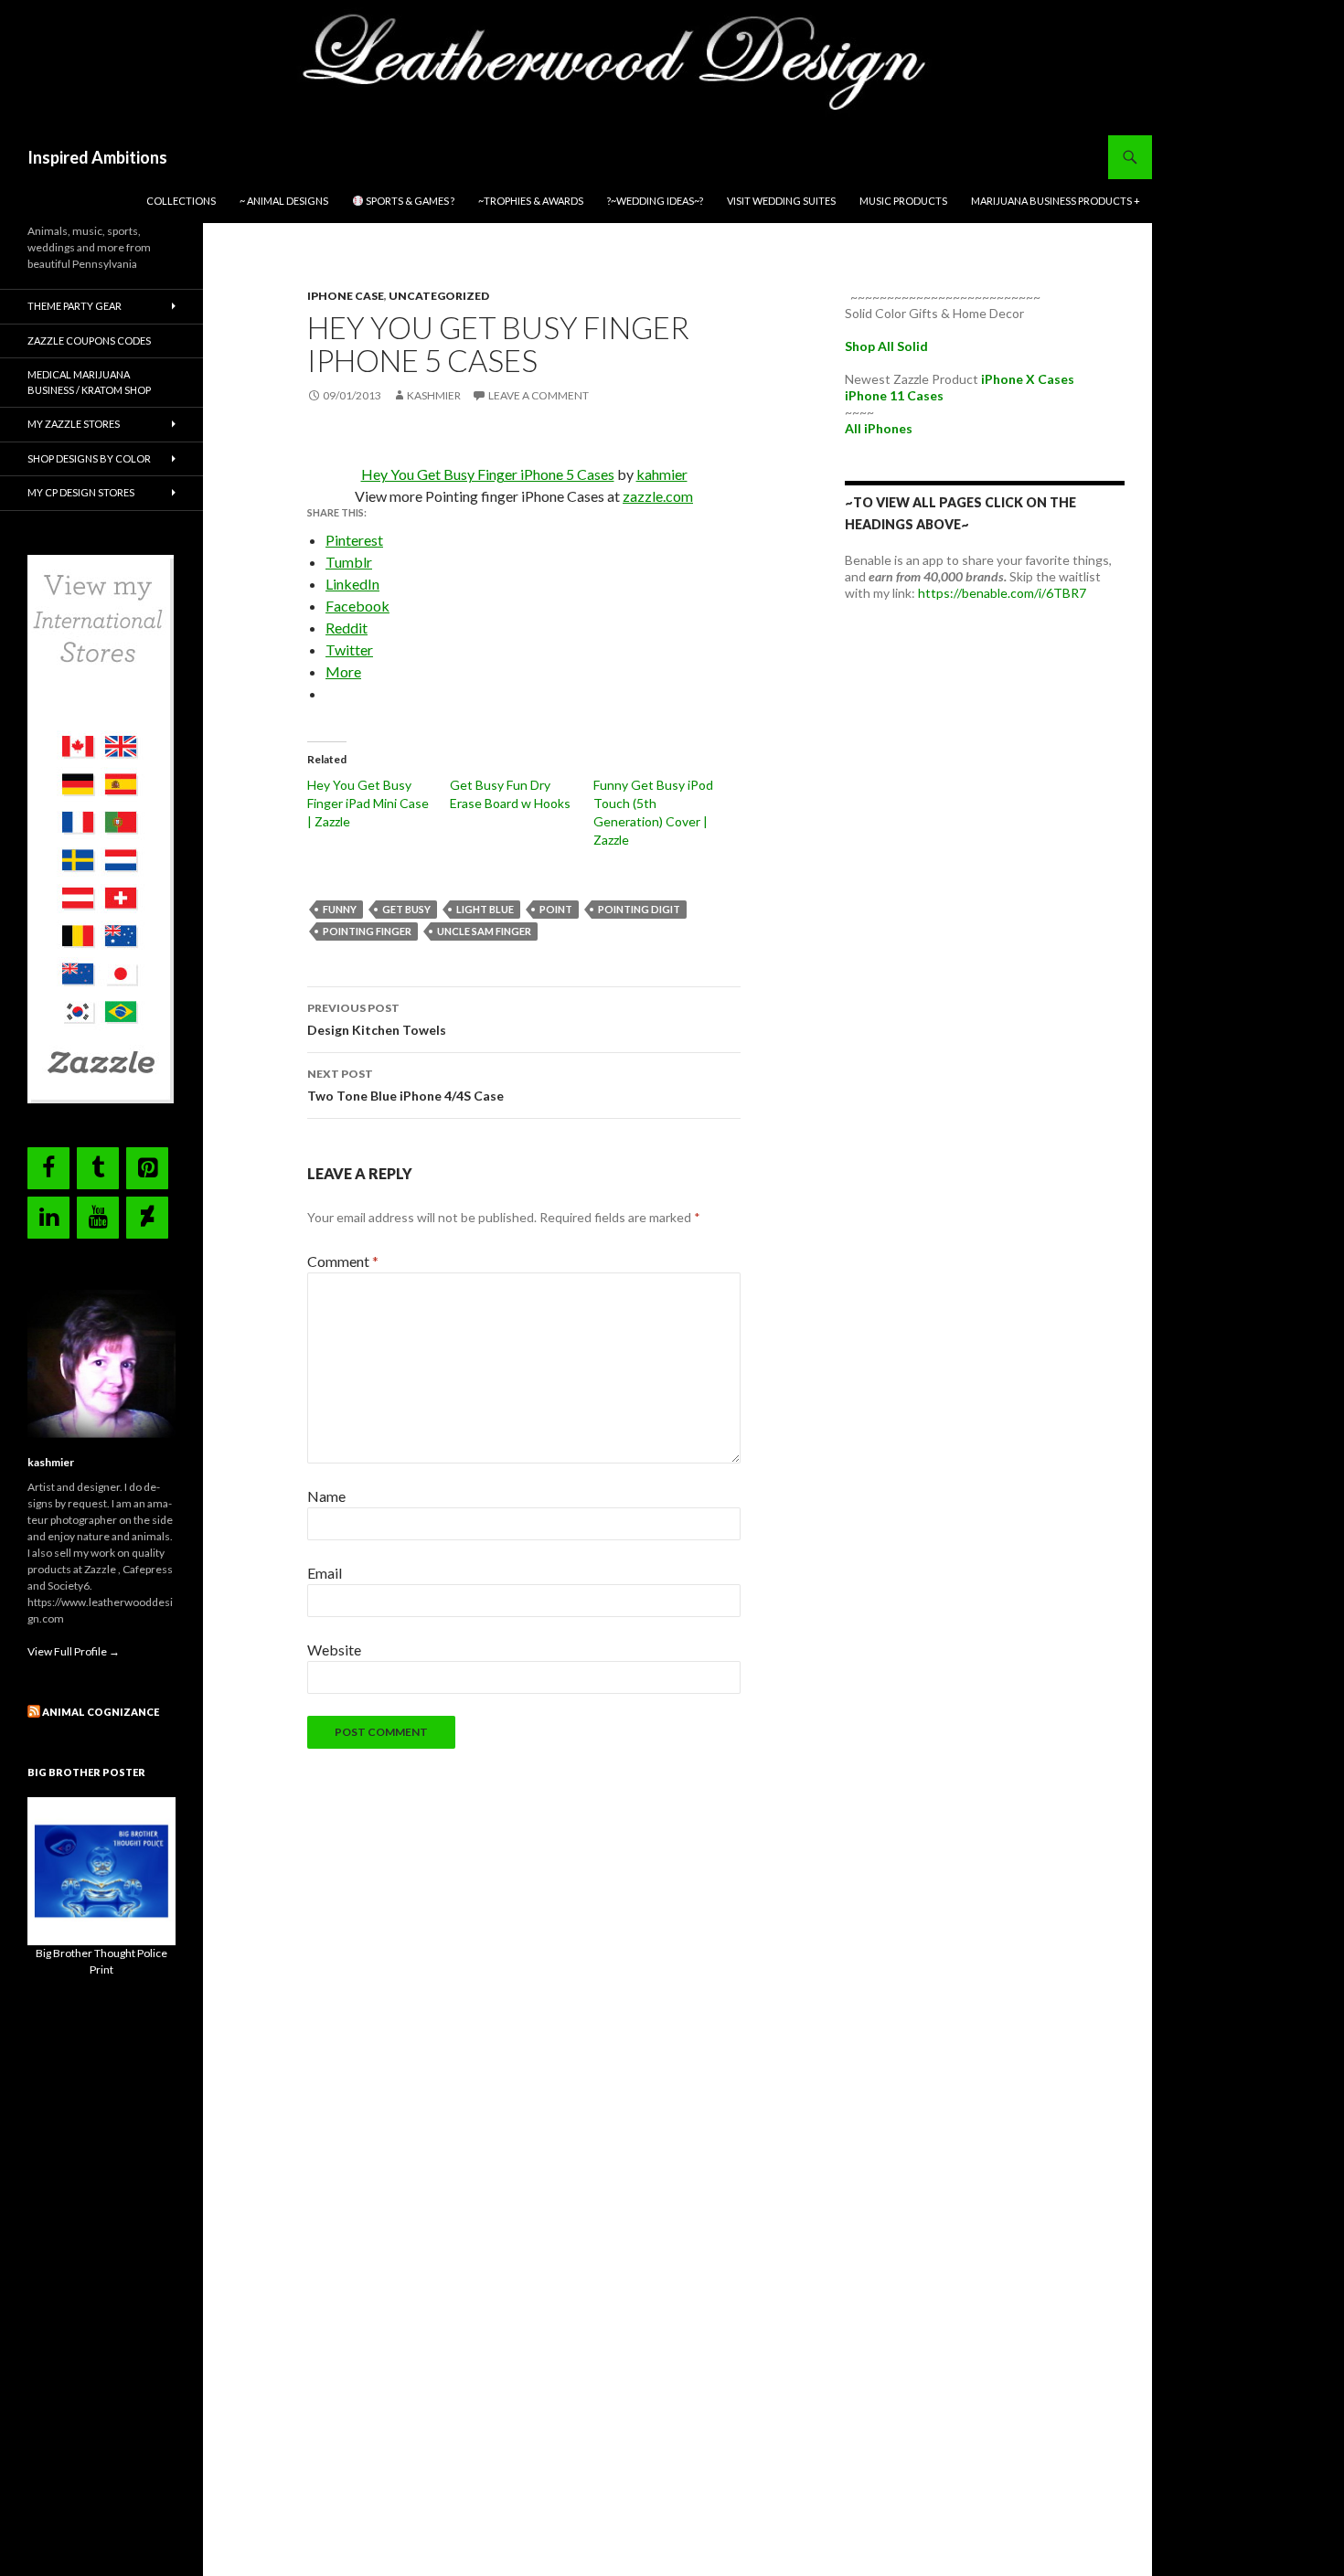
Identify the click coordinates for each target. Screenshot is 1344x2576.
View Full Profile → (74, 1651)
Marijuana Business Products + (1056, 201)
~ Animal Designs (284, 201)
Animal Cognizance (101, 1712)
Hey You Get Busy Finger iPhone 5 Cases (488, 474)
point (556, 909)
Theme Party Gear (75, 306)
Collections (181, 201)
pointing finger (367, 931)
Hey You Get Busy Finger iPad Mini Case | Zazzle (368, 803)
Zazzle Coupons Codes (89, 341)
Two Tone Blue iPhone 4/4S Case (405, 1085)
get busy (406, 909)
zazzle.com (658, 496)
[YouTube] (98, 1218)
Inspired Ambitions (97, 157)
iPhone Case (346, 296)
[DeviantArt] (147, 1218)
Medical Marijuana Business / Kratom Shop (89, 382)
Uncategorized (439, 296)
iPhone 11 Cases (894, 395)
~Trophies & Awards (531, 201)
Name (326, 1496)
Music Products (903, 201)
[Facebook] (48, 1168)
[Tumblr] (98, 1168)
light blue (485, 909)
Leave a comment (539, 395)
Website (334, 1650)
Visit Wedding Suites (781, 201)
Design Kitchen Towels (377, 1019)
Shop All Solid (886, 346)
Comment (343, 1261)
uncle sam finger (484, 931)
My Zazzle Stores (74, 424)
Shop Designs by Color (89, 458)
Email (325, 1573)
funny (340, 909)
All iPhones (879, 428)
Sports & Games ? (409, 201)
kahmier (662, 474)
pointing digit (639, 909)
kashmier (434, 395)
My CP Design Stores (81, 492)
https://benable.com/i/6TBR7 (1002, 593)
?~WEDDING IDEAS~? (655, 201)
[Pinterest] (147, 1168)
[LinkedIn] (48, 1218)
